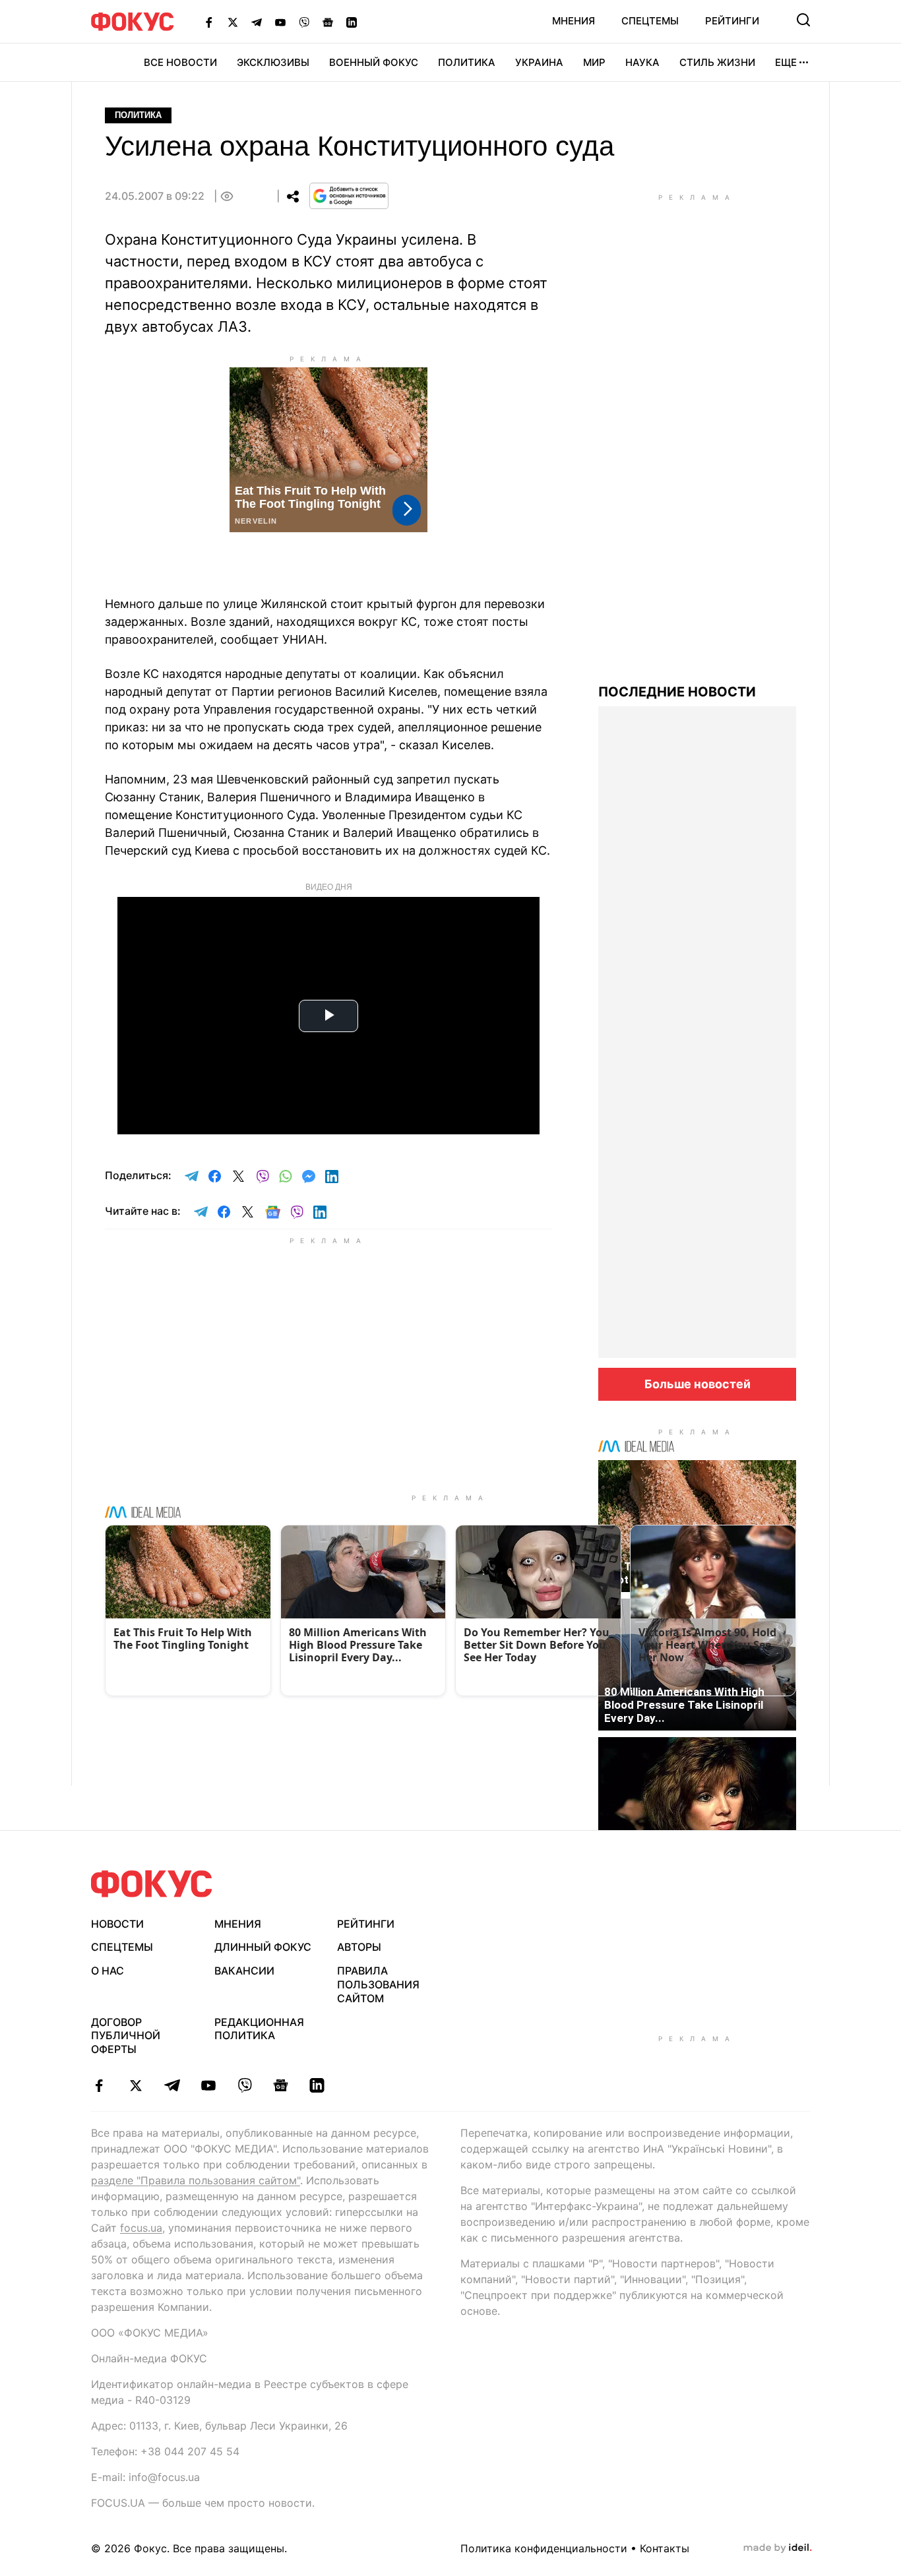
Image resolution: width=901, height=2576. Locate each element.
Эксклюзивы (273, 62)
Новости (117, 1924)
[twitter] (136, 2085)
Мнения (574, 21)
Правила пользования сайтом (378, 1984)
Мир (594, 62)
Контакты (665, 2548)
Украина (539, 62)
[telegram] (172, 2085)
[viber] (244, 2085)
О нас (108, 1971)
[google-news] (281, 2085)
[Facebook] (209, 22)
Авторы (359, 1947)
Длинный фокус (263, 1947)
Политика (467, 62)
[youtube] (208, 2085)
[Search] (803, 20)
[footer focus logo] (152, 1884)
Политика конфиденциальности (544, 2548)
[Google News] (328, 22)
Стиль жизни (717, 62)
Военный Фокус (374, 62)
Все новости (180, 62)
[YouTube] (280, 22)
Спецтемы (650, 21)
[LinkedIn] (352, 22)
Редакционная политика (259, 2029)
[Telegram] (257, 22)
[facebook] (99, 2085)
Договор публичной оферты (126, 2036)
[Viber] (304, 22)
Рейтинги (732, 21)
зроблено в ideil (778, 2548)
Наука (642, 62)
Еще (786, 62)
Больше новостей (698, 1384)
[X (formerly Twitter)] (233, 22)
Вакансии (244, 1971)
